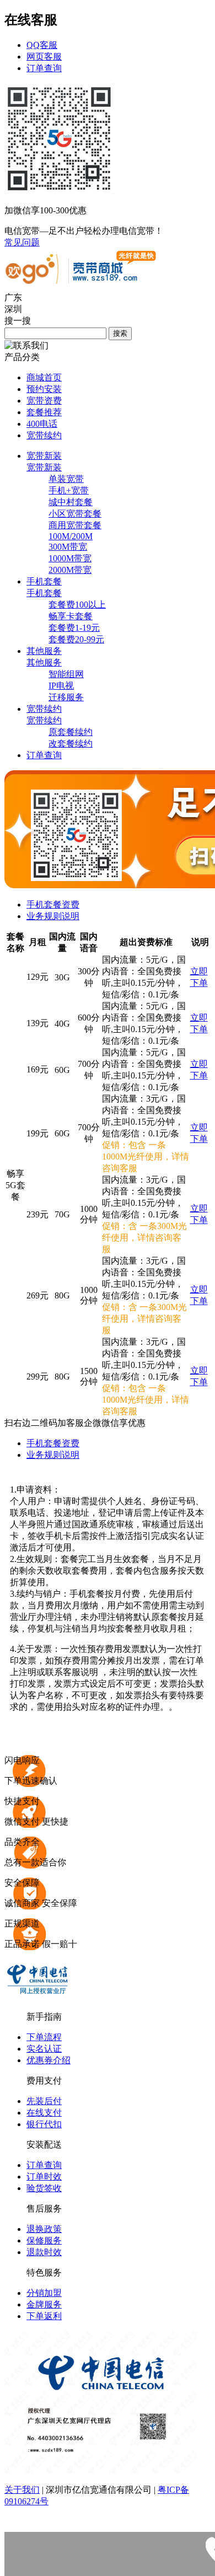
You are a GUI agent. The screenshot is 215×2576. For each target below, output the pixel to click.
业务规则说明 (53, 916)
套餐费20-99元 (76, 639)
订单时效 (44, 2177)
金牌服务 (44, 2304)
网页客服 (44, 57)
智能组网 (66, 674)
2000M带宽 (70, 570)
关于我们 (22, 2490)
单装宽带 (66, 479)
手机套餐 (44, 593)
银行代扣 (44, 2124)
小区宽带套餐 (75, 514)
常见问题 (22, 242)
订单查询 (44, 68)
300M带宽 (68, 547)
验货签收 (44, 2188)
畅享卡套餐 (71, 616)
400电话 (42, 424)
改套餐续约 (71, 744)
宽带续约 (44, 435)
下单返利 (44, 2316)
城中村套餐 (71, 502)
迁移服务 (66, 697)
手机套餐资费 (53, 905)
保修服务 (44, 2240)
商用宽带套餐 (75, 525)
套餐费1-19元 (74, 628)
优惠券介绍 (49, 2060)
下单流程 (44, 2037)
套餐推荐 (44, 412)
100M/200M (71, 536)
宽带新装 (44, 467)
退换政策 (44, 2229)
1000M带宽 (70, 558)
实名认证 (44, 2049)
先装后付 (44, 2101)
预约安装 (44, 389)
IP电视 (61, 686)
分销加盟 (44, 2293)
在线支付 (44, 2113)
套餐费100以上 (77, 605)
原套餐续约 (71, 732)
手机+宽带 (69, 490)
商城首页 (44, 377)
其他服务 (44, 662)
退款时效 (44, 2252)
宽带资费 (44, 401)
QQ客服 (42, 45)
